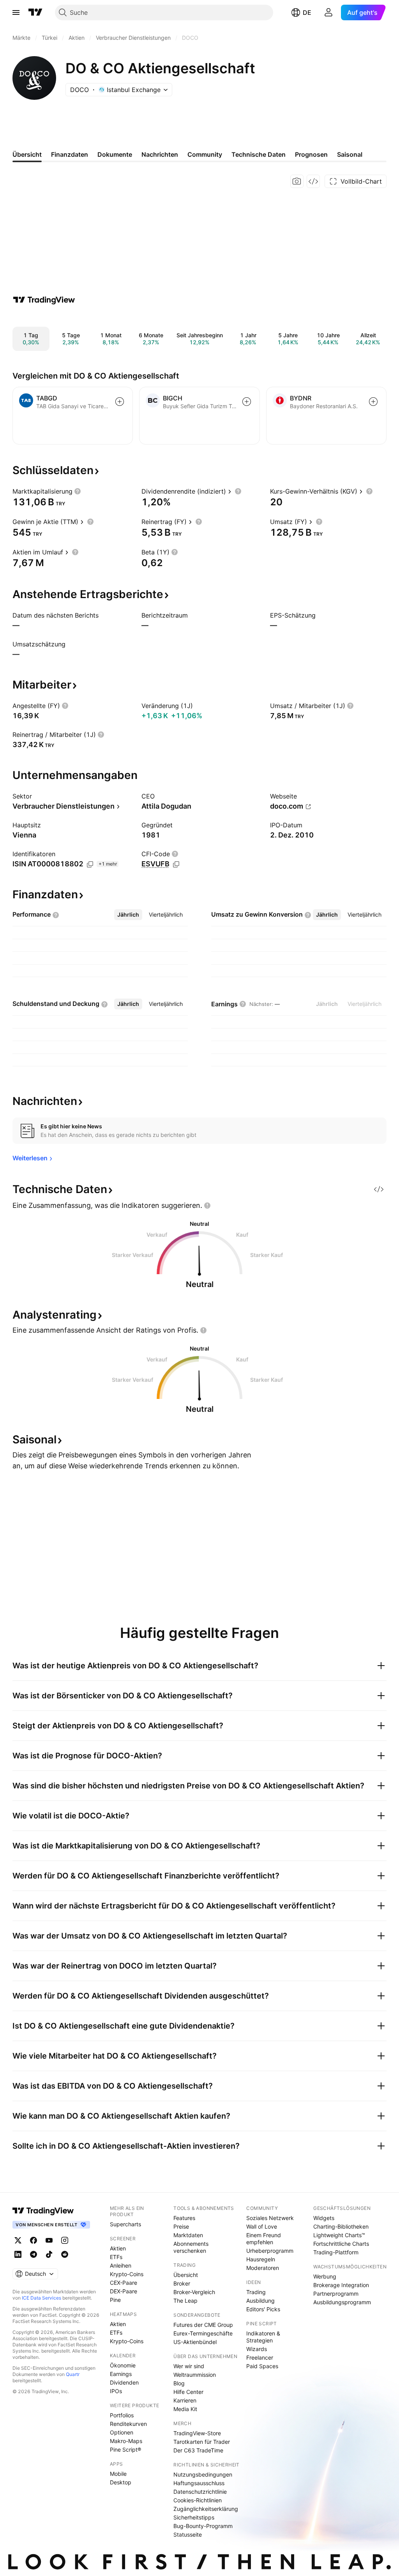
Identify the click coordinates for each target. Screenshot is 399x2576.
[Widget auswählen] (313, 181)
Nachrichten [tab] (160, 154)
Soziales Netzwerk (270, 2218)
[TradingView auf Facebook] (34, 2240)
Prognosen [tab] (311, 154)
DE (307, 12)
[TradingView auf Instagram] (65, 2240)
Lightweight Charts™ (339, 2235)
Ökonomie (123, 2365)
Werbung (325, 2276)
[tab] (128, 915)
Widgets (324, 2218)
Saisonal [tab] (350, 154)
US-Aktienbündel (195, 2342)
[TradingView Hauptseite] (35, 12)
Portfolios (122, 2415)
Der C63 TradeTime (198, 2450)
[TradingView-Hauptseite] (43, 2211)
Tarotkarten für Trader (202, 2442)
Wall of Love (262, 2226)
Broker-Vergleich (194, 2292)
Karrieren (185, 2400)
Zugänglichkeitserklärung (206, 2509)
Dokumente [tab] (115, 154)
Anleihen (121, 2265)
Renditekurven (128, 2424)
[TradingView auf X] (18, 2240)
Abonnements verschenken (191, 2247)
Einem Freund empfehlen (264, 2239)
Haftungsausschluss (199, 2483)
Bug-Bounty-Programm (203, 2526)
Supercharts (125, 2224)
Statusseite (188, 2534)
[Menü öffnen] (16, 12)
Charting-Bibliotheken (341, 2226)
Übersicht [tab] (27, 154)
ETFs (116, 2257)
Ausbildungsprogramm (342, 2302)
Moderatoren (263, 2268)
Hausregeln (261, 2259)
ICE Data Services (41, 2298)
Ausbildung (260, 2301)
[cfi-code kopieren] (176, 864)
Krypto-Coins (127, 2274)
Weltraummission (195, 2375)
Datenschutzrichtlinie (200, 2492)
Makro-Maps (126, 2441)
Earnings (121, 2374)
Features (184, 2218)
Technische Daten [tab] (259, 154)
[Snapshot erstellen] (297, 181)
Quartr (73, 2374)
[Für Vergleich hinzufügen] (120, 402)
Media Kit (185, 2409)
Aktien (118, 2248)
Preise (181, 2226)
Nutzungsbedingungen (203, 2474)
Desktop (121, 2482)
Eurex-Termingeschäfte (203, 2333)
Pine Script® (125, 2449)
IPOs (116, 2391)
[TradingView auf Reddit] (65, 2254)
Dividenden (124, 2382)
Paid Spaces (262, 2366)
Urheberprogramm (270, 2251)
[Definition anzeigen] (78, 491)
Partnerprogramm (336, 2294)
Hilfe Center (188, 2392)
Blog (179, 2383)
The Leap (185, 2301)
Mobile (118, 2474)
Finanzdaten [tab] (70, 154)
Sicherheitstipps (194, 2517)
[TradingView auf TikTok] (49, 2254)
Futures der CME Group (203, 2325)
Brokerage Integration (341, 2285)
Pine (115, 2300)
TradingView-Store (197, 2433)
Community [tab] (205, 154)
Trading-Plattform (336, 2252)
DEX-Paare (124, 2291)
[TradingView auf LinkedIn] (18, 2254)
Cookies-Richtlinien (198, 2500)
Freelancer (260, 2357)
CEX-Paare (124, 2283)
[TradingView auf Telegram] (34, 2254)
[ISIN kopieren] (90, 864)
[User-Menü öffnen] (328, 12)
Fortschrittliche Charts (341, 2244)
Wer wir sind (189, 2366)
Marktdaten (188, 2235)
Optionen (122, 2432)
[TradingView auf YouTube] (49, 2240)
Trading (256, 2292)
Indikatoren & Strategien (263, 2337)
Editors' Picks (263, 2309)
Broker (182, 2283)
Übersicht (186, 2275)
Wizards (257, 2349)
